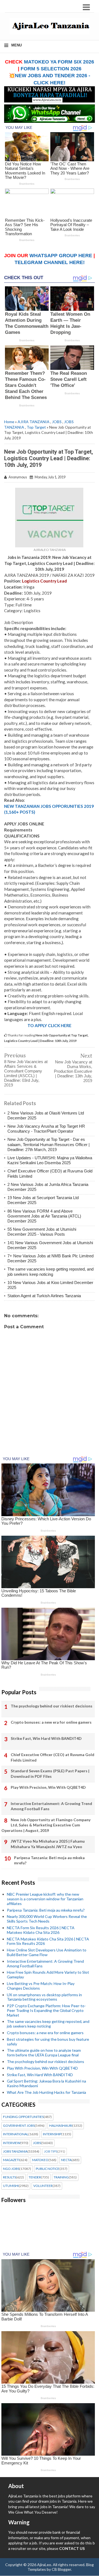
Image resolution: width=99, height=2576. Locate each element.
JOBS (57, 422)
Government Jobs (19, 2126)
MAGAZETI (11, 2160)
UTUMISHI (11, 2186)
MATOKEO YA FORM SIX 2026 (59, 62)
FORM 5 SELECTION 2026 (51, 69)
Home (9, 422)
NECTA (66, 2160)
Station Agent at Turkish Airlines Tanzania (44, 1296)
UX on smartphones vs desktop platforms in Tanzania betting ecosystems (44, 1997)
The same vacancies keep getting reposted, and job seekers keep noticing (50, 1272)
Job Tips (51, 2151)
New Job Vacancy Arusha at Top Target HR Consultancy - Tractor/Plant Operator (46, 1129)
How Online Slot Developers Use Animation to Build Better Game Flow (47, 1952)
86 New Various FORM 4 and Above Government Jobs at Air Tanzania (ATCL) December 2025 (44, 1216)
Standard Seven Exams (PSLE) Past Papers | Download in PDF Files (50, 1774)
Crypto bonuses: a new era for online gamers (51, 1722)
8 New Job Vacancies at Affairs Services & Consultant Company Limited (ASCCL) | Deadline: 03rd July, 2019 (26, 1073)
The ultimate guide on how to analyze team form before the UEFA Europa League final (44, 2053)
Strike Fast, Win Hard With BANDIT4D (46, 1738)
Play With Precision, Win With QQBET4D (48, 1787)
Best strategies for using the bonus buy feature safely (48, 2042)
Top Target (36, 427)
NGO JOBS (11, 2169)
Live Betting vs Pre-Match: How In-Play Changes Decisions (41, 1986)
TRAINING (61, 2177)
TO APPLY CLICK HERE (50, 1025)
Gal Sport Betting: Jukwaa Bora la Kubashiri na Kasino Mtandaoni (46, 2083)
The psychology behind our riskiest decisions (52, 1706)
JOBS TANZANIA (15, 2151)
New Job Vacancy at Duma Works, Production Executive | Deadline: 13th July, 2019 (73, 1071)
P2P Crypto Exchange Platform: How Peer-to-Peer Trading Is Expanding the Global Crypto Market (46, 2010)
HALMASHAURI (61, 2126)
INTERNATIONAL (16, 2134)
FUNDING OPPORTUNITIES (23, 2117)
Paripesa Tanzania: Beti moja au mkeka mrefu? (49, 1860)
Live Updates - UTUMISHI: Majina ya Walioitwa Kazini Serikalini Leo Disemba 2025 (50, 1160)
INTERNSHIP (52, 2134)
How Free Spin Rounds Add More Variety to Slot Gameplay (48, 1975)
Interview (12, 2143)
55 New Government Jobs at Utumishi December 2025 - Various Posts (42, 1232)
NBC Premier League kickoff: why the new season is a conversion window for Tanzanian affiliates (45, 1899)
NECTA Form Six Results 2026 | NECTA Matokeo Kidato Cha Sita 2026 (41, 1930)
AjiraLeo (44, 2565)
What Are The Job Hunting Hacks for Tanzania (46, 2092)
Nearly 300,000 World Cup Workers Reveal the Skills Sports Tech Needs (47, 1919)
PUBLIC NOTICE (48, 2169)
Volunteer (43, 2186)
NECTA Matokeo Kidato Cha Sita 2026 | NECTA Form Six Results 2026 (48, 1941)
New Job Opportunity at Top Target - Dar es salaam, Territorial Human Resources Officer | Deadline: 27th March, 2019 (49, 1144)
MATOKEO (40, 2160)
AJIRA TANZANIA (34, 422)
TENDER (35, 2177)
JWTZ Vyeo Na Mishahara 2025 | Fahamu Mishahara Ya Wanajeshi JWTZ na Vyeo (48, 1844)
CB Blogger (61, 2569)
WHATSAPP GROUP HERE (61, 256)
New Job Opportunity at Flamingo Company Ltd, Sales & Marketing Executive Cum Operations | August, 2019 (46, 1825)
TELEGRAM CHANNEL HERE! (50, 262)
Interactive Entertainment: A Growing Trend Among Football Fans (51, 1806)
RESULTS (9, 2177)
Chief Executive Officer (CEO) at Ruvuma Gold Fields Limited (53, 1757)
